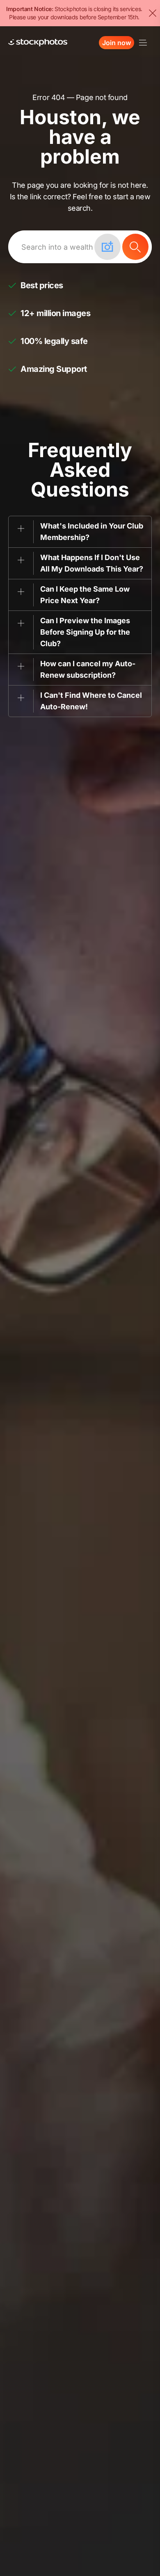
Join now (117, 43)
